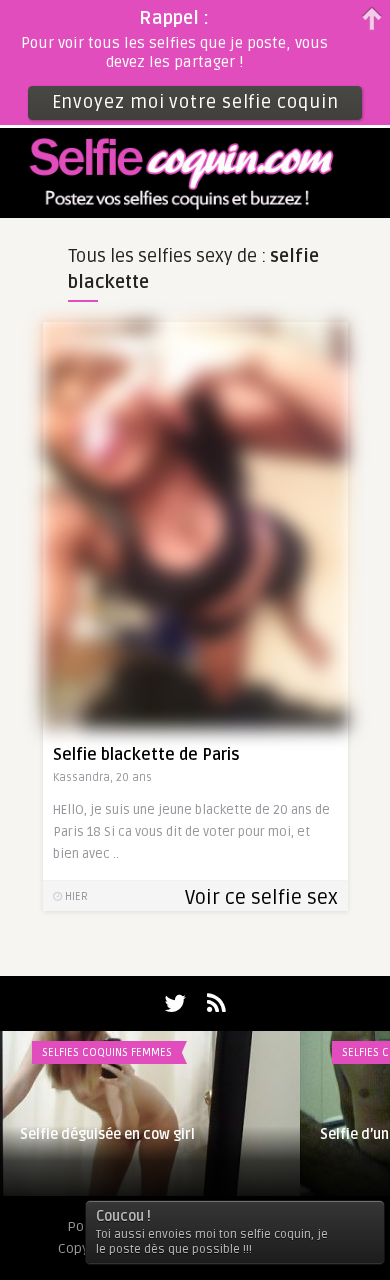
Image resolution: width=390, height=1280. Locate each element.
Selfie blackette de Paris (146, 755)
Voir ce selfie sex (261, 898)
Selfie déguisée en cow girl (107, 1134)
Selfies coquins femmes (107, 1052)
